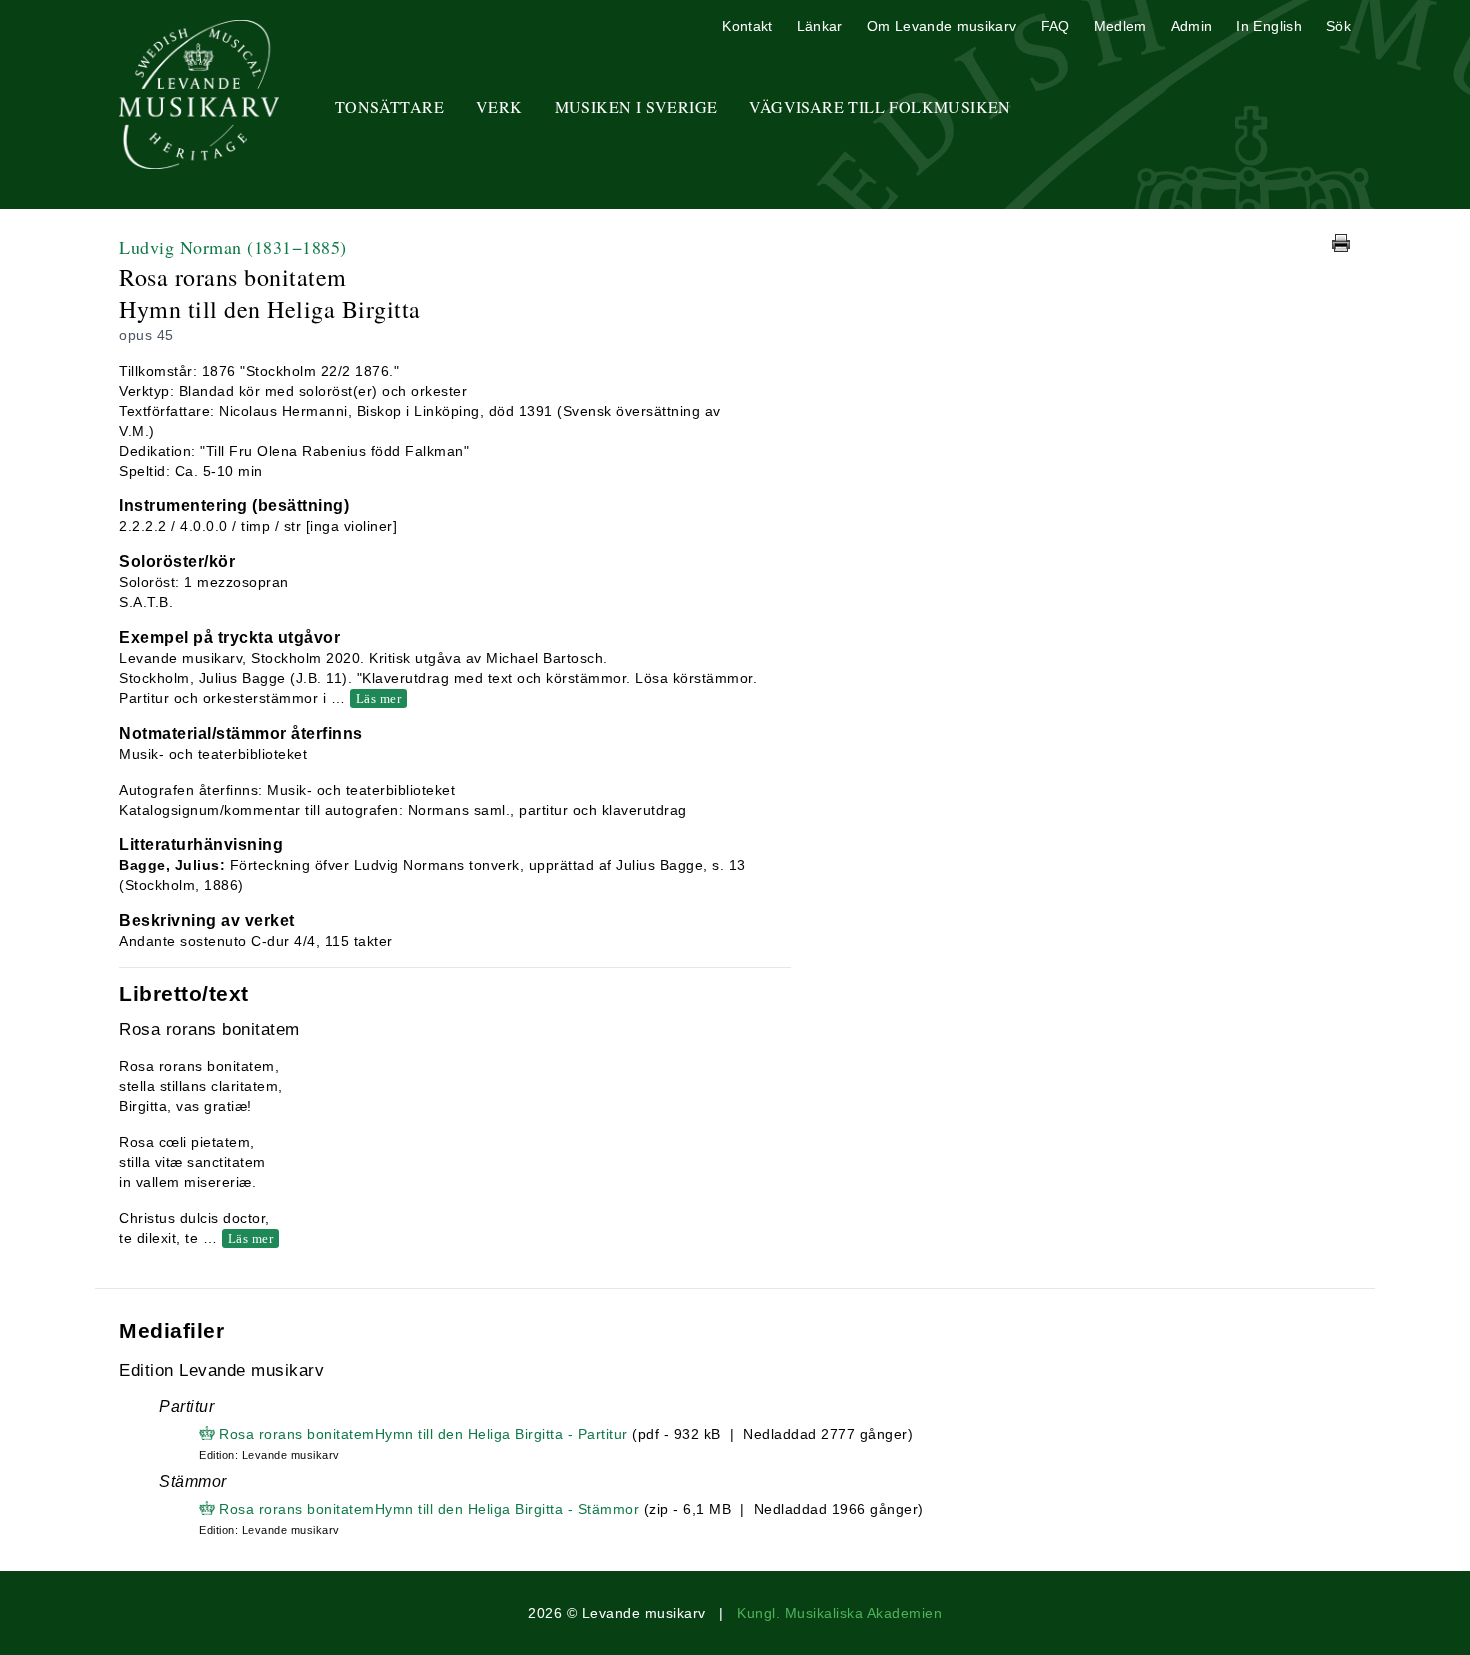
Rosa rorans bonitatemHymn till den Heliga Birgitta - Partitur (423, 1434)
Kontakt (747, 26)
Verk (499, 106)
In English (1269, 26)
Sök (1338, 26)
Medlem (1120, 26)
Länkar (820, 26)
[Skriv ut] (1341, 243)
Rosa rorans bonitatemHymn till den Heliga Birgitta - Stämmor (429, 1509)
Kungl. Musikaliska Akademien (839, 1613)
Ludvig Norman (233, 247)
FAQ (1055, 26)
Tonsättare (389, 106)
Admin (1192, 26)
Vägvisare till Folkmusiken (879, 106)
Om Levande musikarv (942, 26)
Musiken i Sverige (636, 106)
